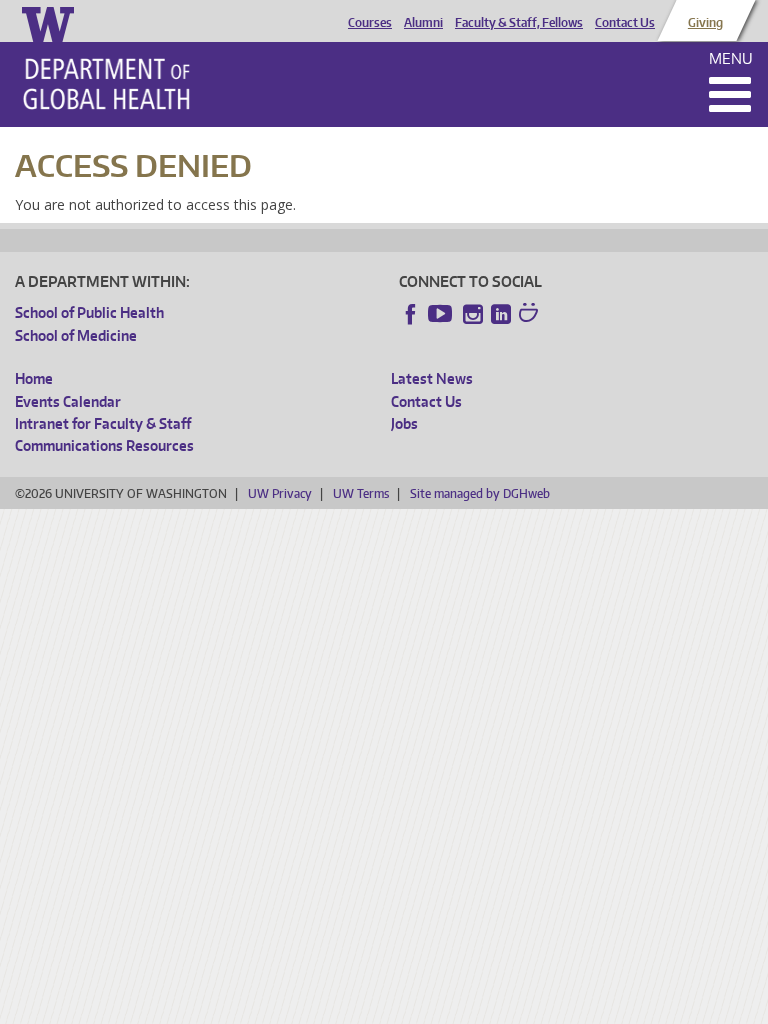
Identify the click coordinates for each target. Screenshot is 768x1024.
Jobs (404, 423)
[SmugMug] (531, 315)
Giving (705, 23)
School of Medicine (76, 335)
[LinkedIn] (501, 314)
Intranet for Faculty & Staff (103, 423)
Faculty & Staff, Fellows (519, 23)
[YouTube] (442, 314)
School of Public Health (89, 312)
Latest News (432, 378)
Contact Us (625, 23)
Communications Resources (104, 445)
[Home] (106, 84)
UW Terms (361, 493)
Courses (370, 23)
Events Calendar (68, 401)
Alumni (423, 23)
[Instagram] (473, 314)
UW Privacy (280, 493)
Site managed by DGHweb (480, 493)
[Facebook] (411, 314)
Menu (731, 58)
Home (34, 378)
